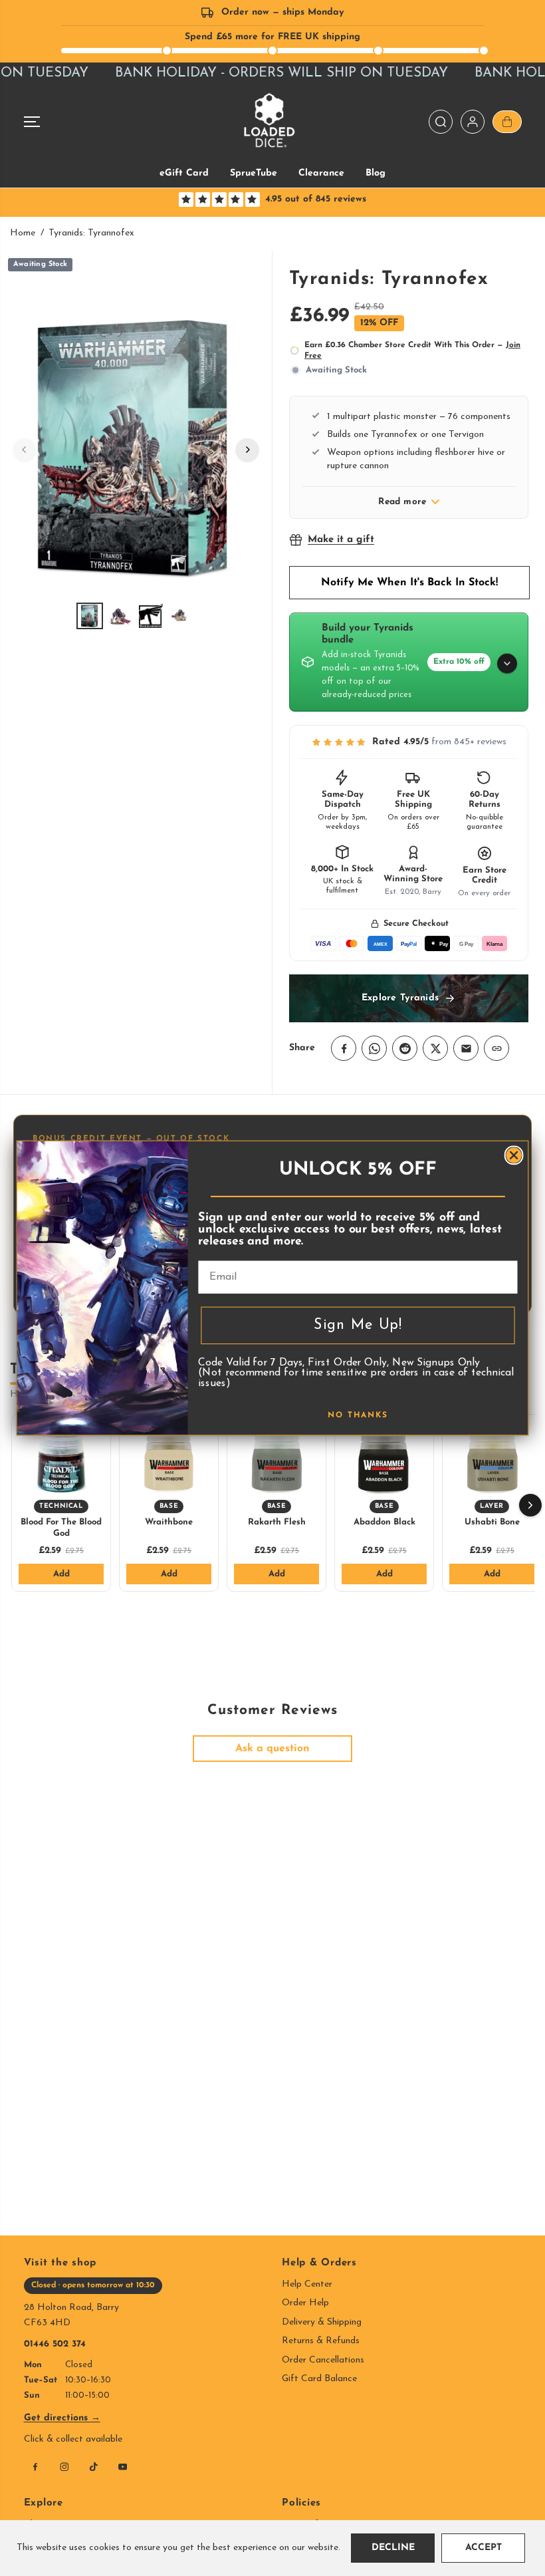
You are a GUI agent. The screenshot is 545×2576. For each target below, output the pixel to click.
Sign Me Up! (358, 1325)
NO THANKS (358, 1415)
